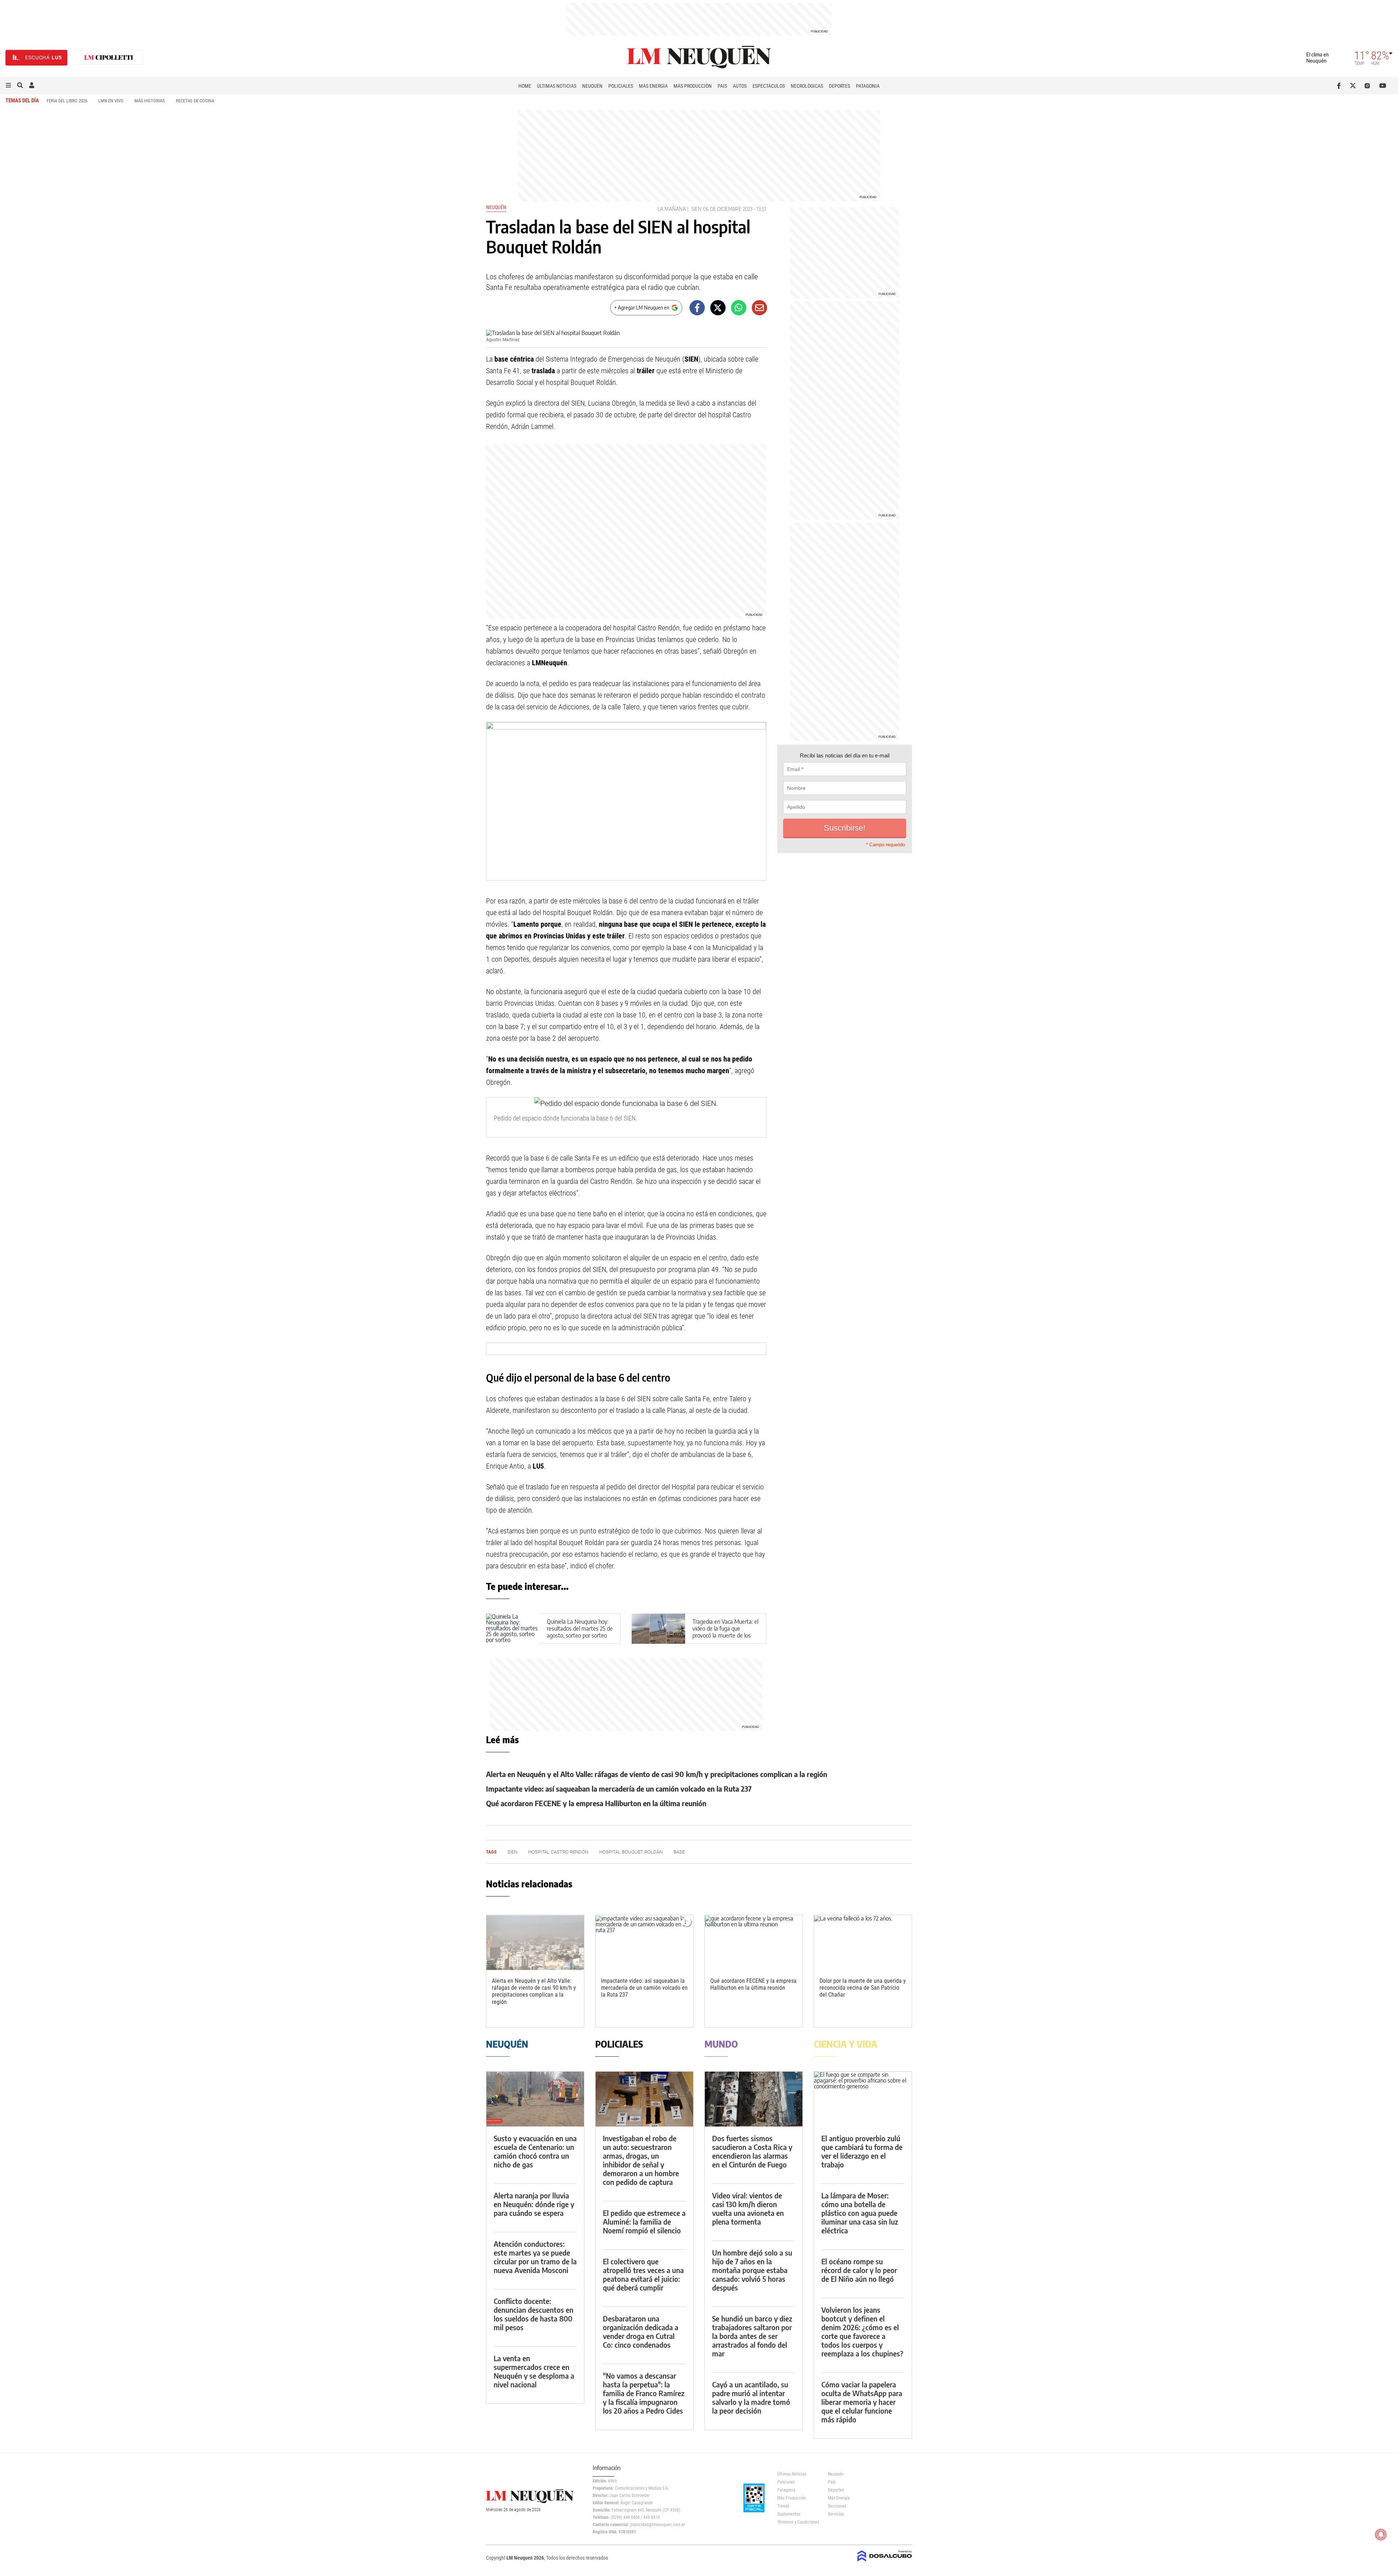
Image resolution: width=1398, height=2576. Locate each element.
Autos (740, 86)
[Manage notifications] (1381, 2534)
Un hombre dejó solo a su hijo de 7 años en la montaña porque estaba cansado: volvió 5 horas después (752, 2270)
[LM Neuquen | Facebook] (1340, 86)
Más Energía (653, 86)
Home (525, 86)
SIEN (696, 209)
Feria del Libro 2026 (67, 101)
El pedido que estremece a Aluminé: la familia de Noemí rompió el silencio (644, 2221)
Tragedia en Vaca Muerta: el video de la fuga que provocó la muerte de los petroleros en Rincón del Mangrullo (725, 1636)
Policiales (621, 86)
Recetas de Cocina (195, 101)
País (722, 86)
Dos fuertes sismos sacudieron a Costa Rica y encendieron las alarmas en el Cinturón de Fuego (752, 2151)
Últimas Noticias (557, 86)
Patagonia (868, 86)
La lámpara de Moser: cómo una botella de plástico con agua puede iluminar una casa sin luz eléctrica (860, 2213)
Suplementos (789, 2514)
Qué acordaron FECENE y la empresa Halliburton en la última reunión (596, 1803)
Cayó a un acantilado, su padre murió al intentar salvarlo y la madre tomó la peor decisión (751, 2397)
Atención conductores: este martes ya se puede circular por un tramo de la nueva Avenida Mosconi (535, 2257)
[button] (8, 86)
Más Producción (693, 86)
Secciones (837, 2506)
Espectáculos (769, 86)
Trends (783, 2506)
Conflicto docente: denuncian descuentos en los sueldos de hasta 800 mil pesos (534, 2314)
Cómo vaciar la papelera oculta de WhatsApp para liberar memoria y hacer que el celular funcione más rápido (862, 2402)
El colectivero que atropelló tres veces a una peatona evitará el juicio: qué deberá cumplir (643, 2274)
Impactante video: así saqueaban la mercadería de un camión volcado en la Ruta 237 (619, 1789)
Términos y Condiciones (797, 2522)
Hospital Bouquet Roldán (631, 1852)
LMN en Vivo (111, 101)
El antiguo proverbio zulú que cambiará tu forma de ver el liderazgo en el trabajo (862, 2151)
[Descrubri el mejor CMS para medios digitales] (885, 2562)
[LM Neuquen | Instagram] (1369, 86)
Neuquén (592, 86)
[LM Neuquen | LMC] (109, 58)
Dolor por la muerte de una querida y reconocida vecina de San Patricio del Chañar (863, 1988)
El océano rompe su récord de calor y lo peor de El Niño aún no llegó (859, 2270)
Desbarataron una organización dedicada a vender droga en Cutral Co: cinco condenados (641, 2331)
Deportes (840, 86)
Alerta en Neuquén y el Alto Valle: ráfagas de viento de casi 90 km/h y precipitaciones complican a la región (657, 1774)
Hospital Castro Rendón (558, 1852)
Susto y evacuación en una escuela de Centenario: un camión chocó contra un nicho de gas (535, 2151)
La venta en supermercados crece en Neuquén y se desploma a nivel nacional (534, 2371)
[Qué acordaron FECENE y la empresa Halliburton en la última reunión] (754, 1943)
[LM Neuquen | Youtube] (1383, 86)
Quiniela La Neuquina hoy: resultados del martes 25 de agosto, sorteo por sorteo (580, 1628)
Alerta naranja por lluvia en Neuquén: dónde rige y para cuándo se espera (534, 2204)
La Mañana (672, 209)
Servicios (836, 2514)
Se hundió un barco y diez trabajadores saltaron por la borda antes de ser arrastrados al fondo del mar (752, 2336)
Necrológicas (807, 86)
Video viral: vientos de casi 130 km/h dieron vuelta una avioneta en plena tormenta (748, 2208)
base (679, 1852)
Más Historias (150, 101)
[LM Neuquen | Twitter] (1354, 86)
